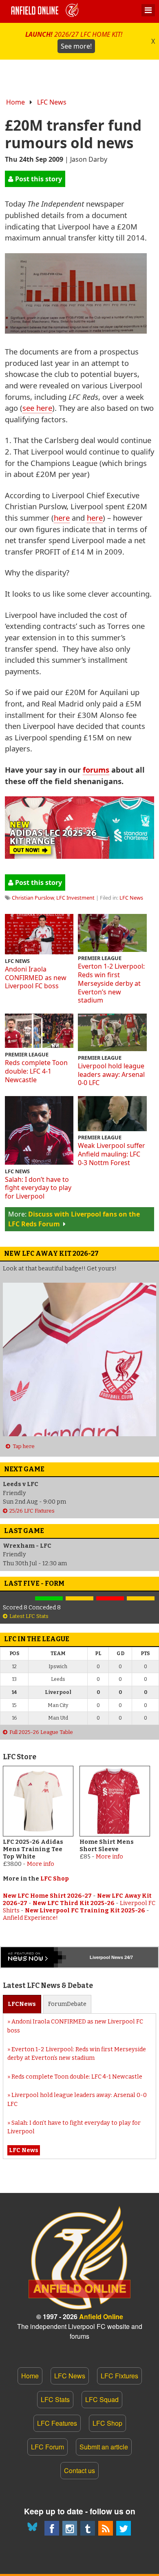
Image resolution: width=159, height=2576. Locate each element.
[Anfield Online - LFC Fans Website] (46, 11)
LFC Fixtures (119, 2376)
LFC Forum (47, 2447)
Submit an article (104, 2447)
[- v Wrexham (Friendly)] (18, 1599)
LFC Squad (102, 2399)
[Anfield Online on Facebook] (52, 2528)
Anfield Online (101, 2316)
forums (96, 770)
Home (15, 102)
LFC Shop (55, 1879)
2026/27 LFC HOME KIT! (74, 40)
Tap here (23, 1446)
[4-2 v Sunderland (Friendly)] (49, 1599)
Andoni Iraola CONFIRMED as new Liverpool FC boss (36, 978)
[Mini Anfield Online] (88, 2528)
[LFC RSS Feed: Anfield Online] (106, 2528)
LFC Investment (75, 898)
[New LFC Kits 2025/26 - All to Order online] (79, 856)
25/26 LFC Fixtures (32, 1511)
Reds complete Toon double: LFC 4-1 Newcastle (36, 1071)
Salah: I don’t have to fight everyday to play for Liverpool (38, 1188)
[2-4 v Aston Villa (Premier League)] (110, 1599)
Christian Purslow (33, 898)
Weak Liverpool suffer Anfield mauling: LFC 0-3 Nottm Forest (112, 1154)
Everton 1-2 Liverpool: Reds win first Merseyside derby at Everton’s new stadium (111, 983)
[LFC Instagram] (70, 2528)
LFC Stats (55, 2399)
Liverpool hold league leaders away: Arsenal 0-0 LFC (111, 1074)
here (62, 518)
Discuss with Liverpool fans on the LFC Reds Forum (74, 1219)
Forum (67, 2004)
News (22, 2004)
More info (41, 1864)
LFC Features (57, 2423)
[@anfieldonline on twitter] (124, 2528)
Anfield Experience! (30, 1918)
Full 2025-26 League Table (41, 1732)
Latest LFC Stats (29, 1616)
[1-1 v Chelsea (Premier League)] (141, 1599)
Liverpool (100, 1957)
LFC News (52, 102)
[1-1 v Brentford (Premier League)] (79, 1599)
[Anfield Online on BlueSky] (34, 2528)
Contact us (79, 2470)
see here (37, 408)
